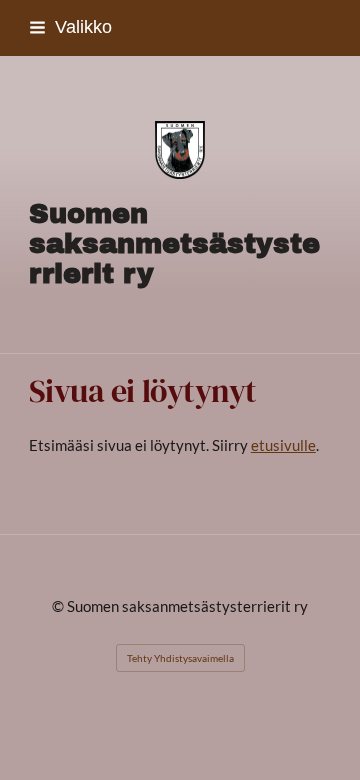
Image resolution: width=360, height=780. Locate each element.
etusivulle (283, 445)
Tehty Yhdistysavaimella (180, 658)
